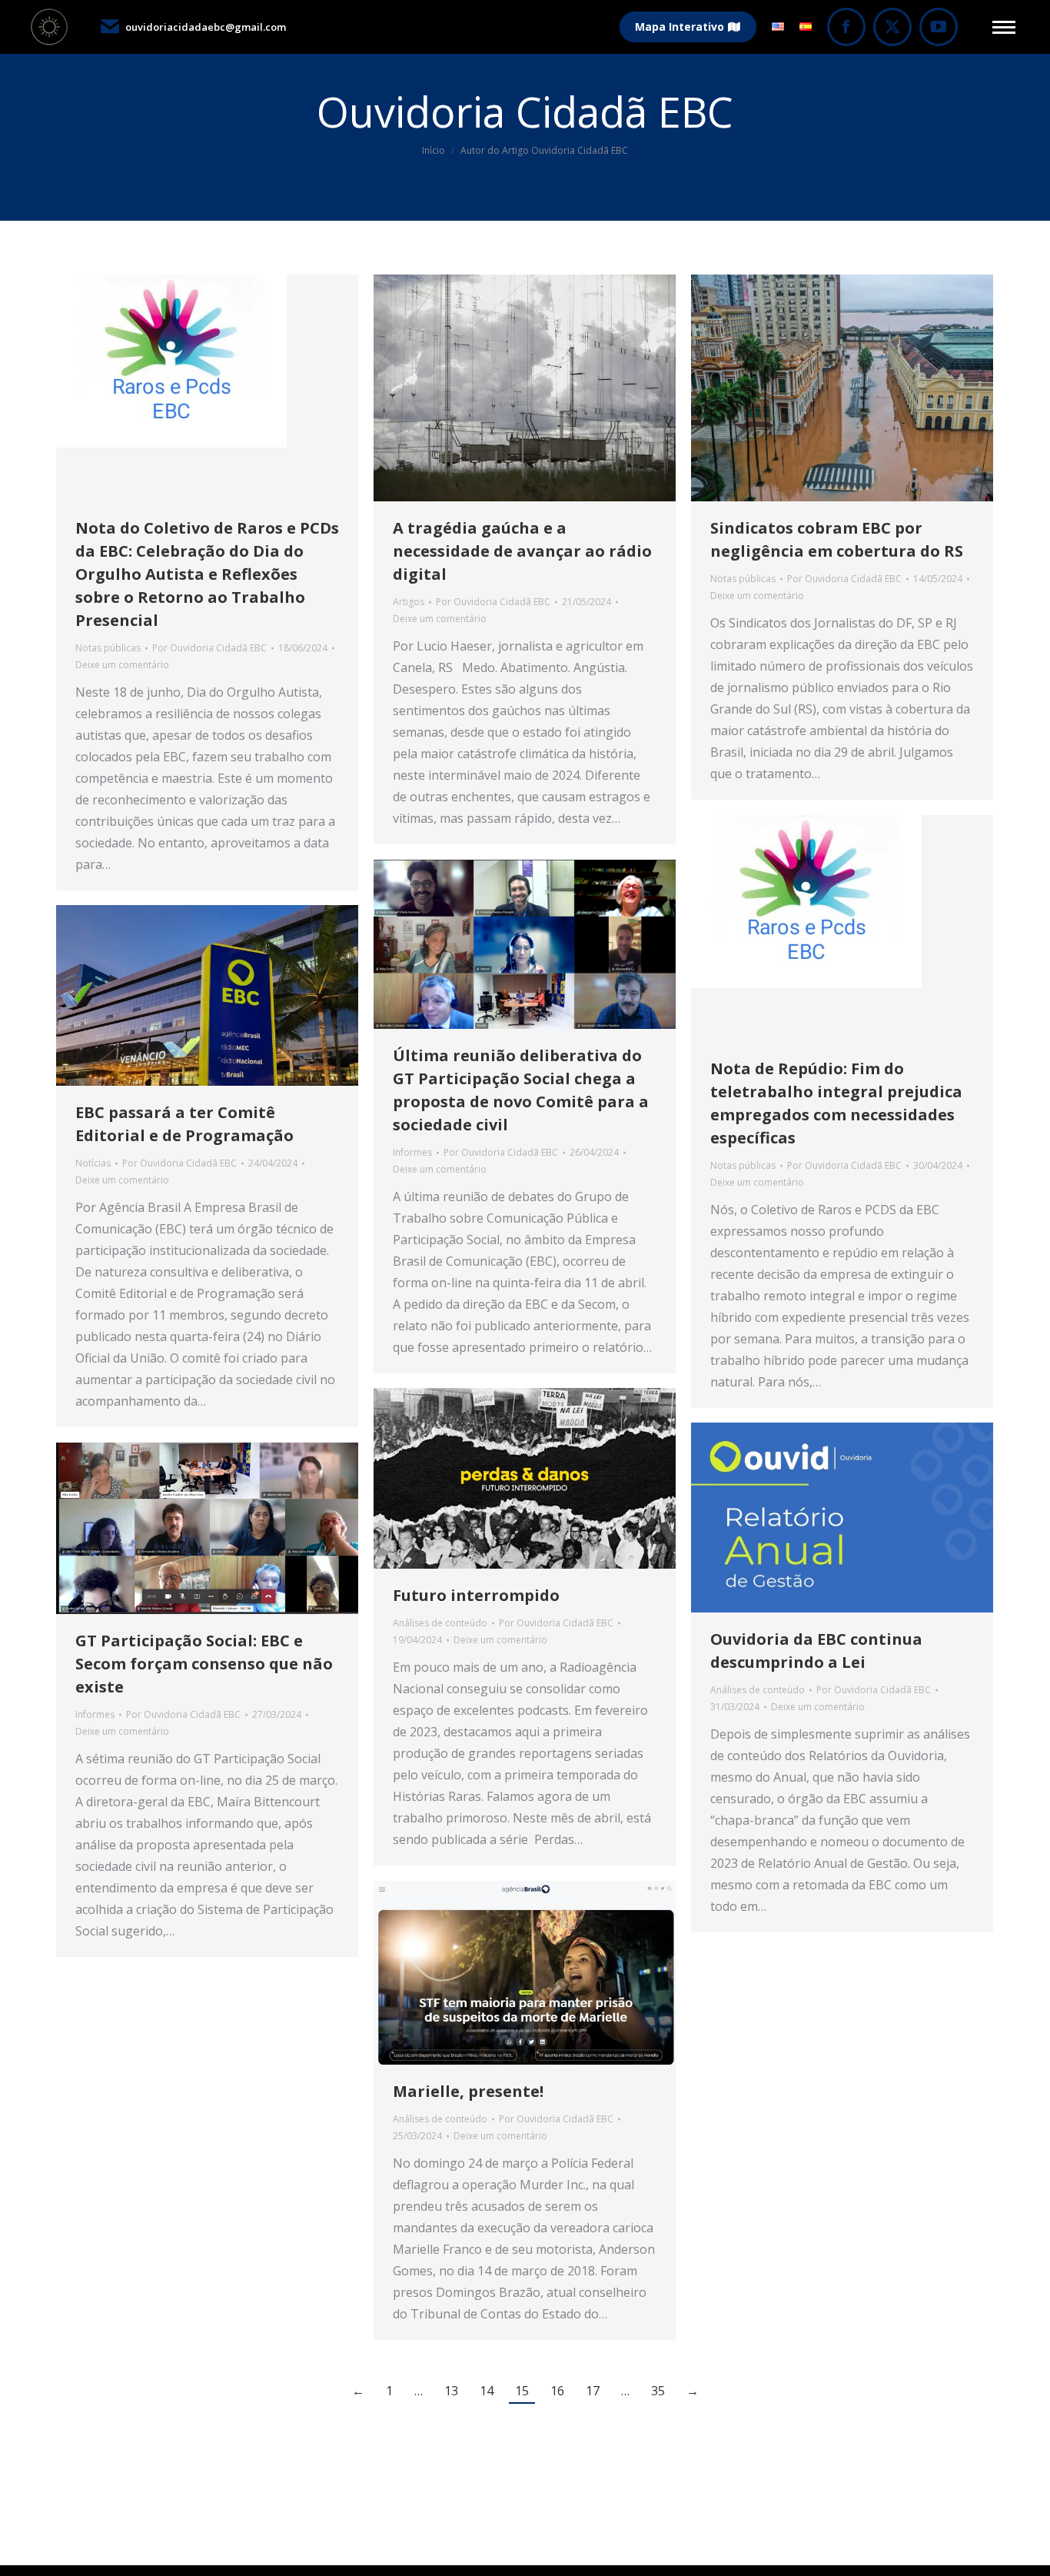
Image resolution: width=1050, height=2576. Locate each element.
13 (451, 2391)
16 (557, 2391)
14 (487, 2391)
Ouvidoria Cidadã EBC (525, 111)
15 (522, 2391)
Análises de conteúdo (440, 1623)
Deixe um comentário (122, 665)
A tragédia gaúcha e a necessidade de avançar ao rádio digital (522, 551)
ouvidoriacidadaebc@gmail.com (206, 27)
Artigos (409, 602)
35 (658, 2391)
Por (209, 648)
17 (593, 2391)
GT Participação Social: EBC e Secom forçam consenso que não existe (204, 1664)
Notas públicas (108, 648)
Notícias (93, 1163)
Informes (412, 1152)
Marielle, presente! (468, 2091)
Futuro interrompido (476, 1595)
